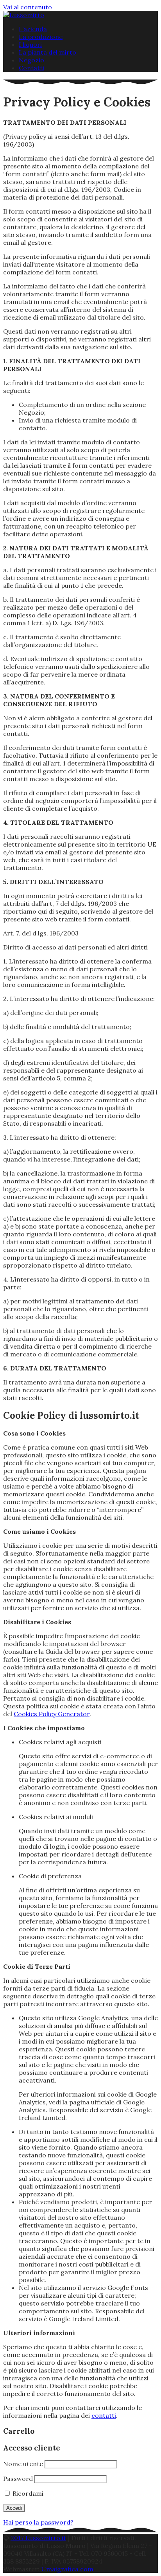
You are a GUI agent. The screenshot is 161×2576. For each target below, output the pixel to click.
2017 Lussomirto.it (38, 2538)
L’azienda (33, 29)
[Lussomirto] (24, 15)
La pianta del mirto (47, 52)
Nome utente (23, 2464)
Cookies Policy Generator (52, 1714)
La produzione (41, 37)
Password (18, 2479)
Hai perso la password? (38, 2522)
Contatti (31, 68)
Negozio (31, 60)
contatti (104, 2415)
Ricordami (27, 2493)
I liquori (30, 44)
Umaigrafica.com (67, 2569)
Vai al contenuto (28, 7)
